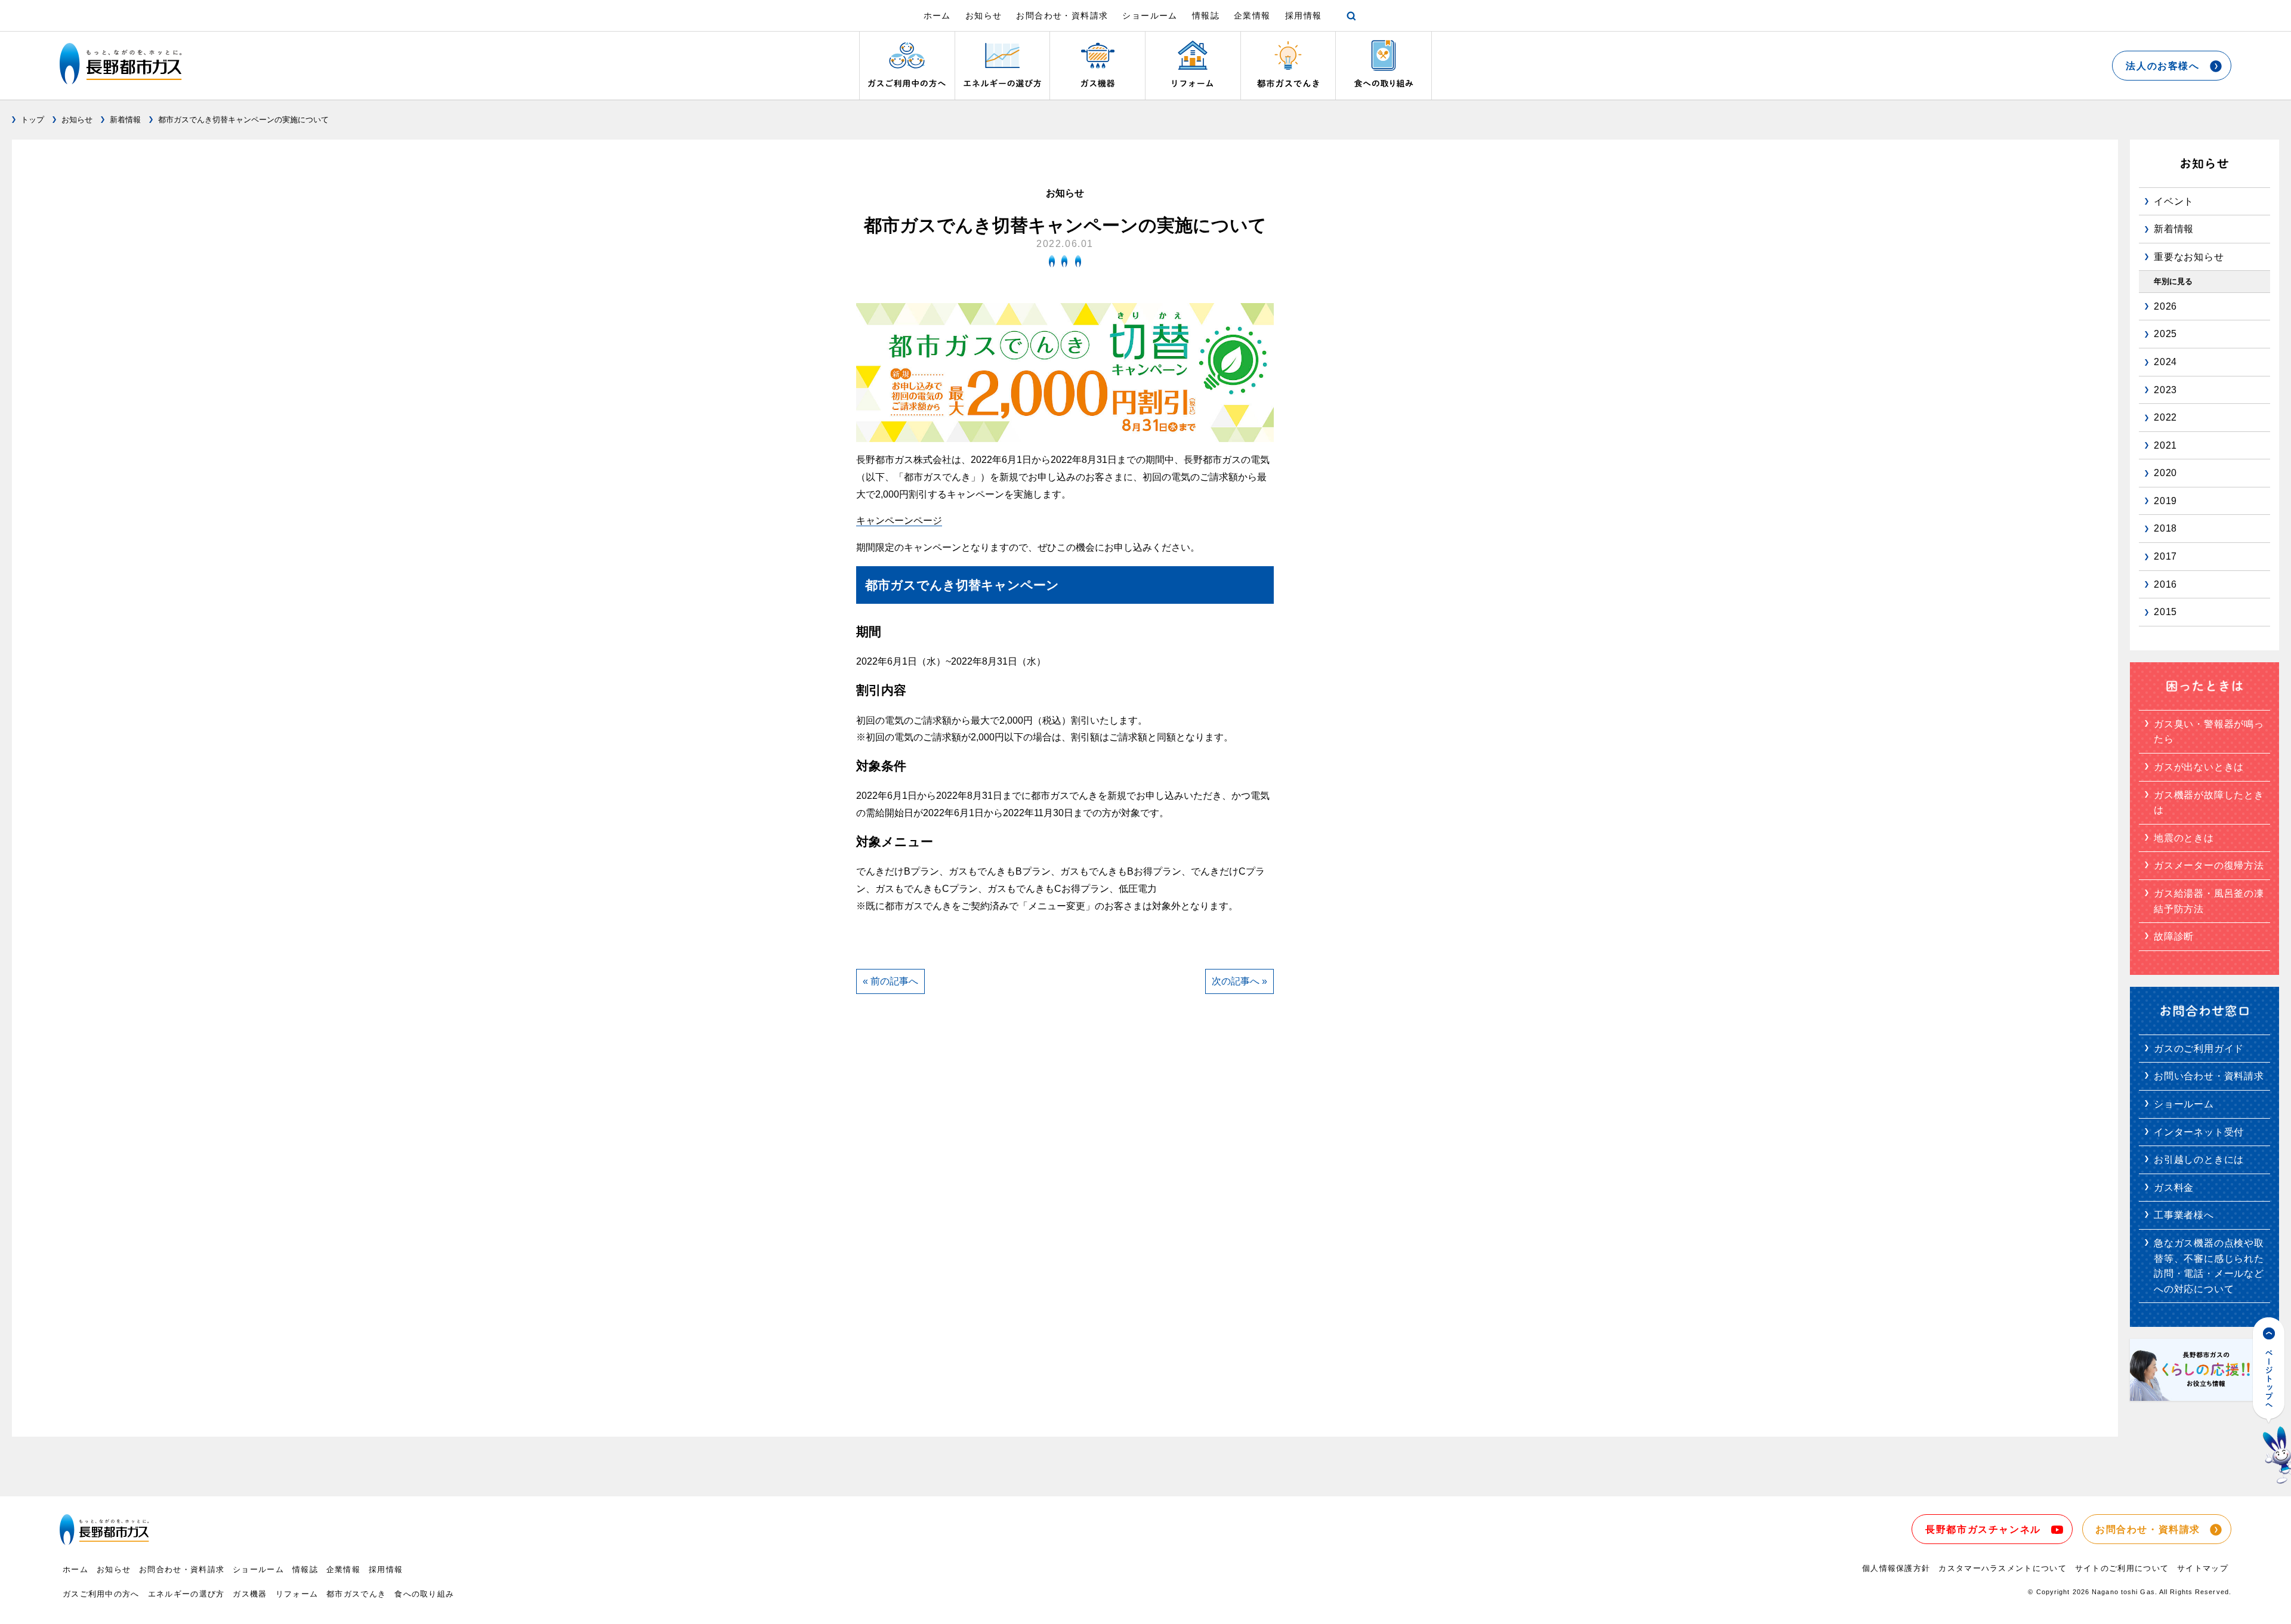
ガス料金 (2174, 1188)
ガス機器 (250, 1594)
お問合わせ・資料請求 (1062, 16)
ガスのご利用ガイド (2199, 1049)
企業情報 (1252, 16)
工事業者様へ (2184, 1215)
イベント (2174, 201)
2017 (2165, 556)
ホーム (937, 16)
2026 (2165, 306)
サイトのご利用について (2122, 1568)
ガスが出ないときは (2199, 767)
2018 (2165, 528)
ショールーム (1150, 16)
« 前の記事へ (890, 981)
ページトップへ (2272, 1401)
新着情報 (125, 120)
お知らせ (984, 16)
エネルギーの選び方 (186, 1594)
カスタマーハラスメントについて (2003, 1568)
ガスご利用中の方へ (101, 1594)
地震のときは (2184, 838)
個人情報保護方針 (1896, 1568)
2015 (2165, 612)
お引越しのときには (2199, 1160)
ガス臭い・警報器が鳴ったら (2209, 732)
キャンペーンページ (899, 521)
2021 (2165, 445)
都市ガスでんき (356, 1594)
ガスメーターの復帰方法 (2209, 865)
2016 (2165, 584)
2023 (2165, 390)
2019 (2165, 501)
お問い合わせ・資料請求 (2209, 1076)
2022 (2165, 417)
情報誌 (1206, 16)
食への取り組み (424, 1594)
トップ (33, 120)
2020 (2165, 473)
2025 (2165, 334)
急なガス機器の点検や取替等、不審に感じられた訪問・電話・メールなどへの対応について (2209, 1266)
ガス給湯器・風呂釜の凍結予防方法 (2209, 901)
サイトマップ (2203, 1568)
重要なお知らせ (2189, 257)
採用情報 (1304, 16)
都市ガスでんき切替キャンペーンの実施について (243, 120)
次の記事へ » (1239, 981)
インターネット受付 (2199, 1132)
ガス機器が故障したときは (2209, 803)
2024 (2165, 362)
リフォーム (297, 1594)
